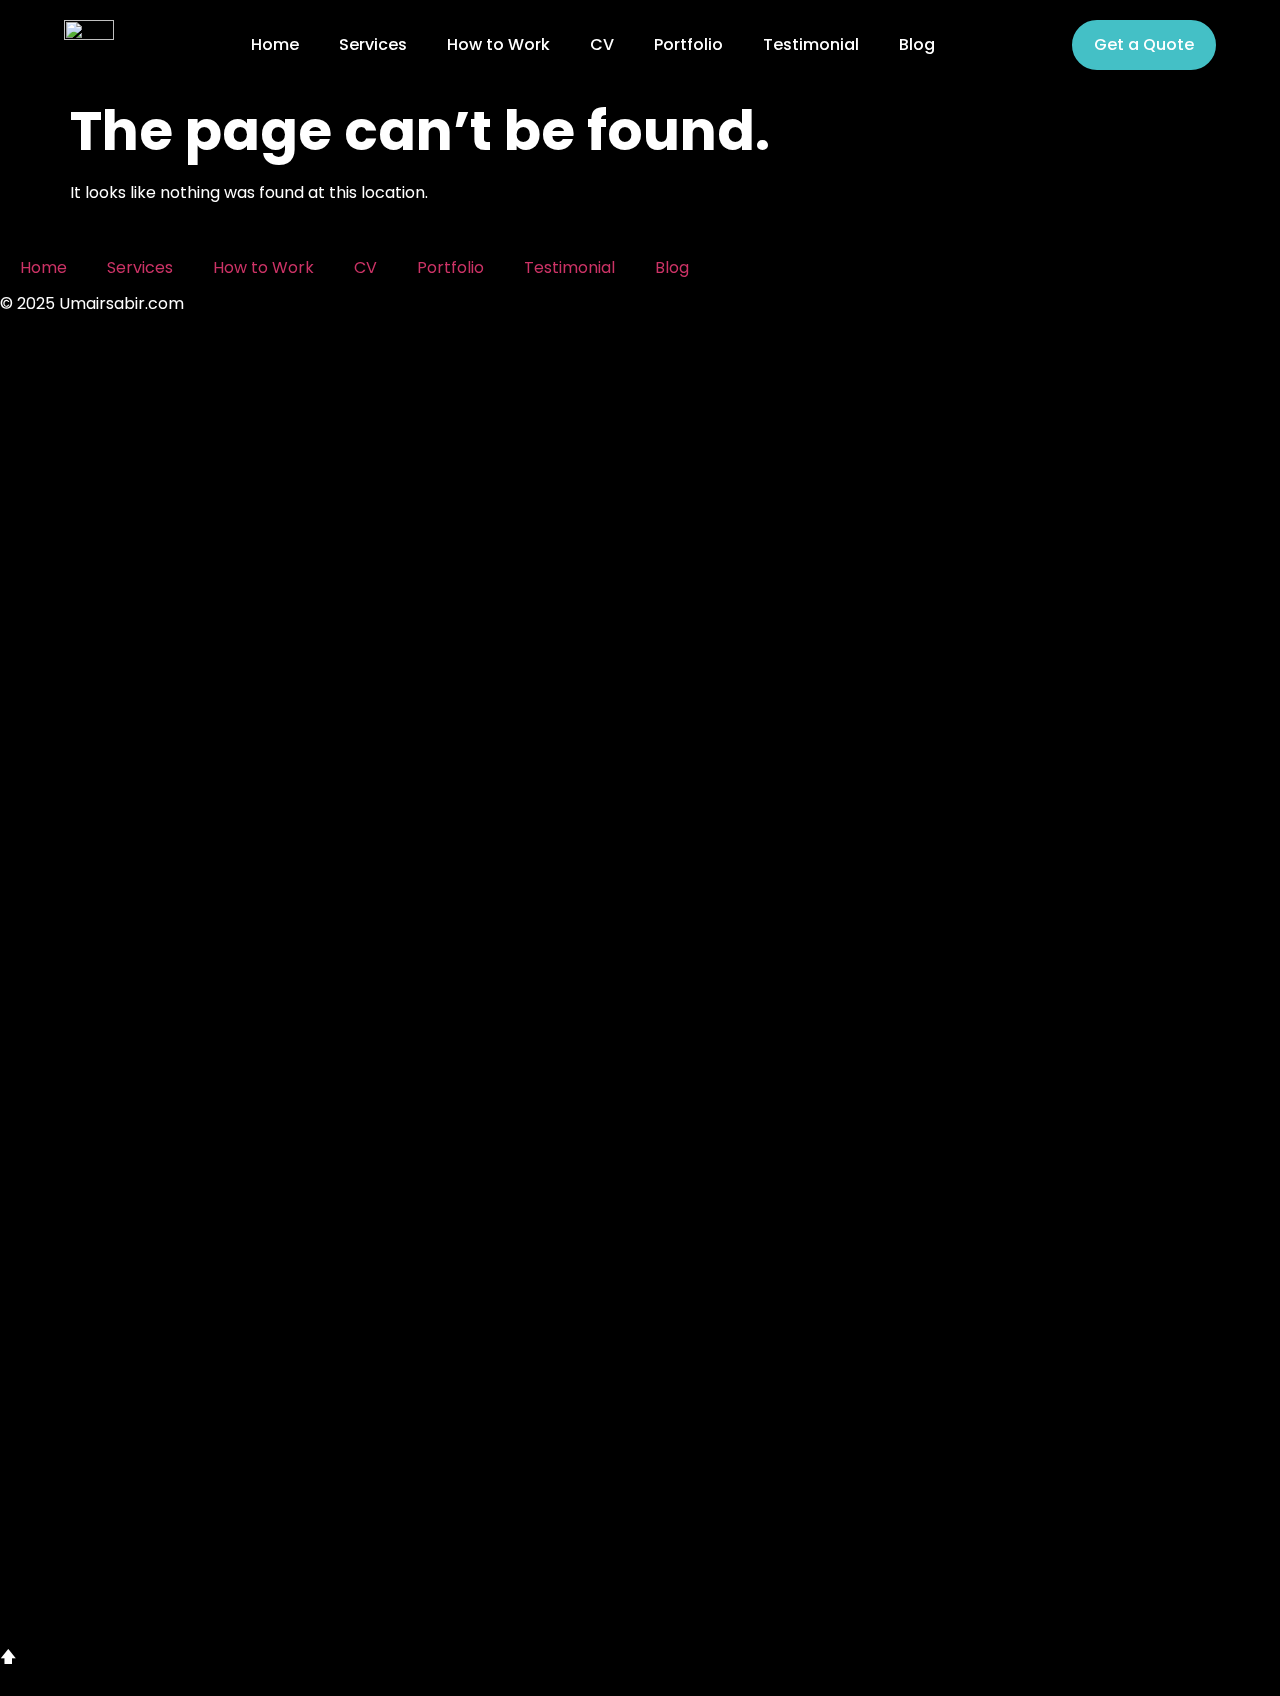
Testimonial (811, 45)
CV (602, 45)
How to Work (498, 45)
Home (275, 45)
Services (373, 45)
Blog (917, 45)
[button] (640, 1013)
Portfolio (688, 45)
